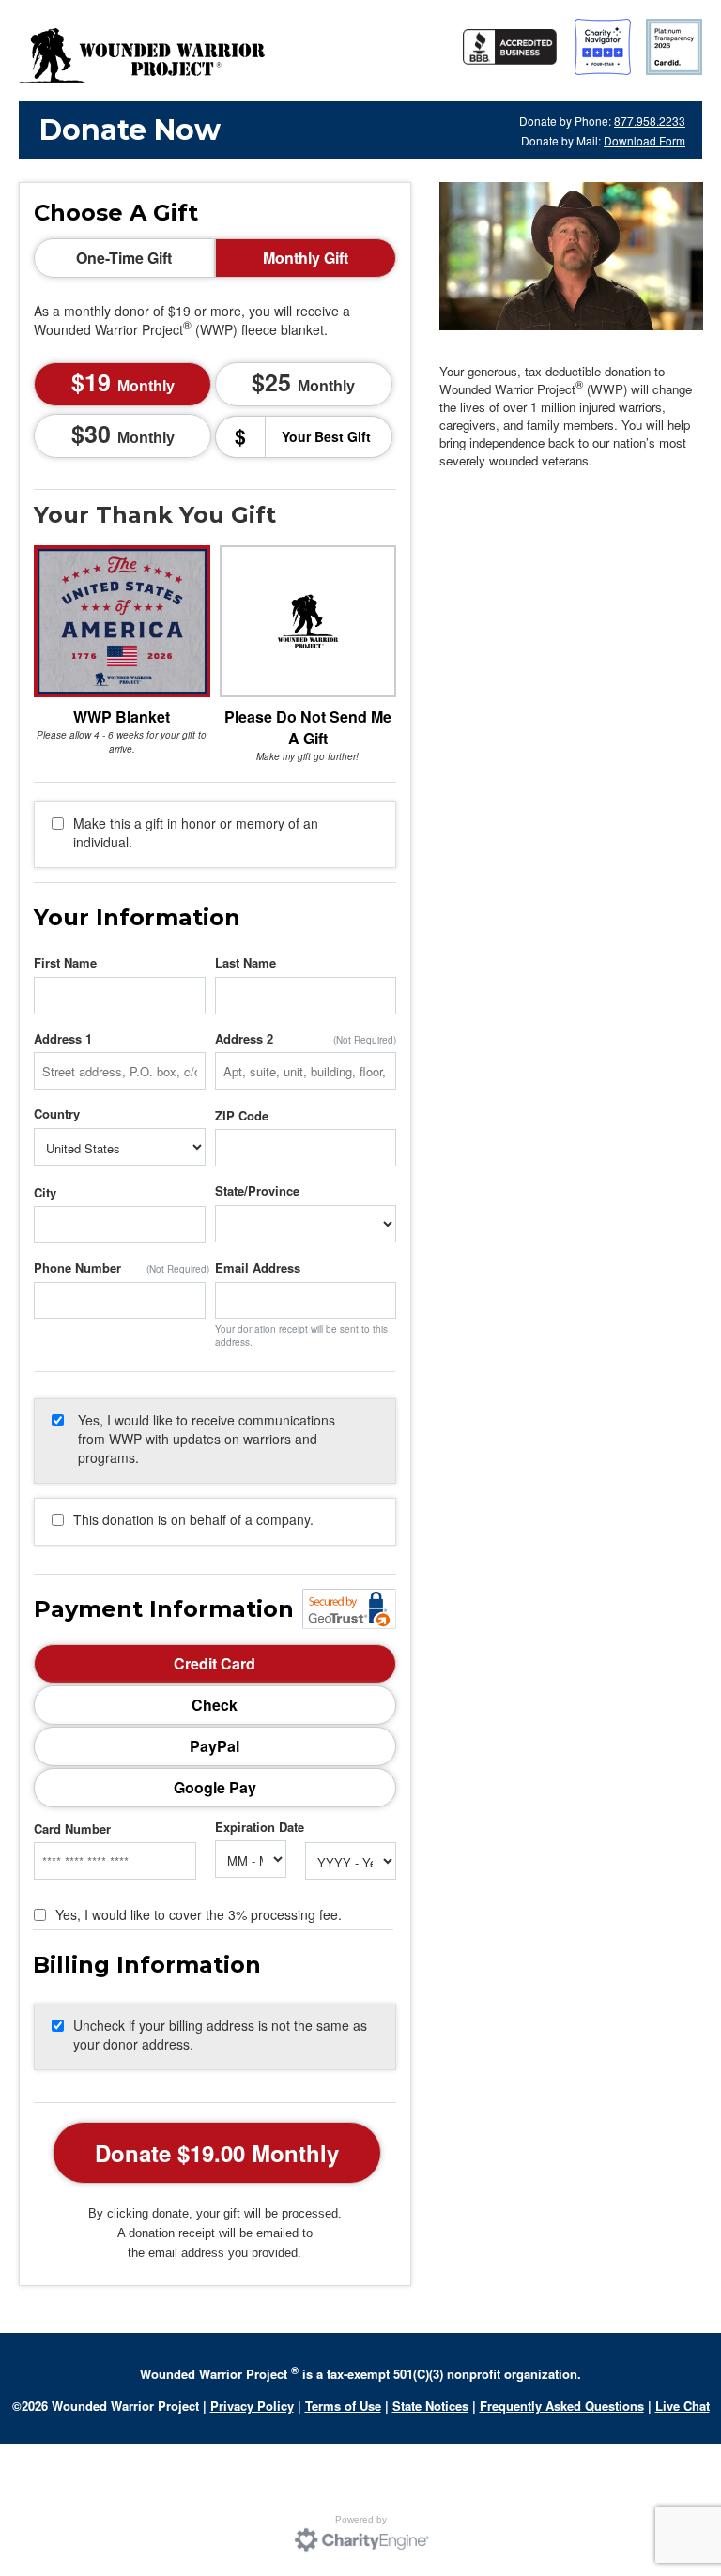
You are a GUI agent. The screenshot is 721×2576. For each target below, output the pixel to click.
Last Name (245, 963)
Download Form (644, 140)
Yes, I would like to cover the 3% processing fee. (199, 1914)
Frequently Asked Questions (562, 2406)
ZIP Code (242, 1116)
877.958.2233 (650, 121)
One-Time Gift (124, 258)
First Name (65, 963)
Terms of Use (343, 2406)
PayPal (215, 1746)
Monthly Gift (306, 258)
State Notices (430, 2406)
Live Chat (683, 2406)
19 (130, 382)
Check (215, 1705)
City (45, 1193)
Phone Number (77, 1268)
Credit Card (215, 1663)
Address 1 (63, 1039)
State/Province (257, 1191)
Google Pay (215, 1787)
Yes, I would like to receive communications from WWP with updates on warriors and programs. (207, 1439)
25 (310, 382)
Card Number (72, 1829)
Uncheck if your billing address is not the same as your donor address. (220, 2035)
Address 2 (244, 1039)
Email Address (258, 1268)
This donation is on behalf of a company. (193, 1519)
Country (57, 1114)
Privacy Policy (252, 2406)
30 (130, 434)
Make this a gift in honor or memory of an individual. (196, 832)
